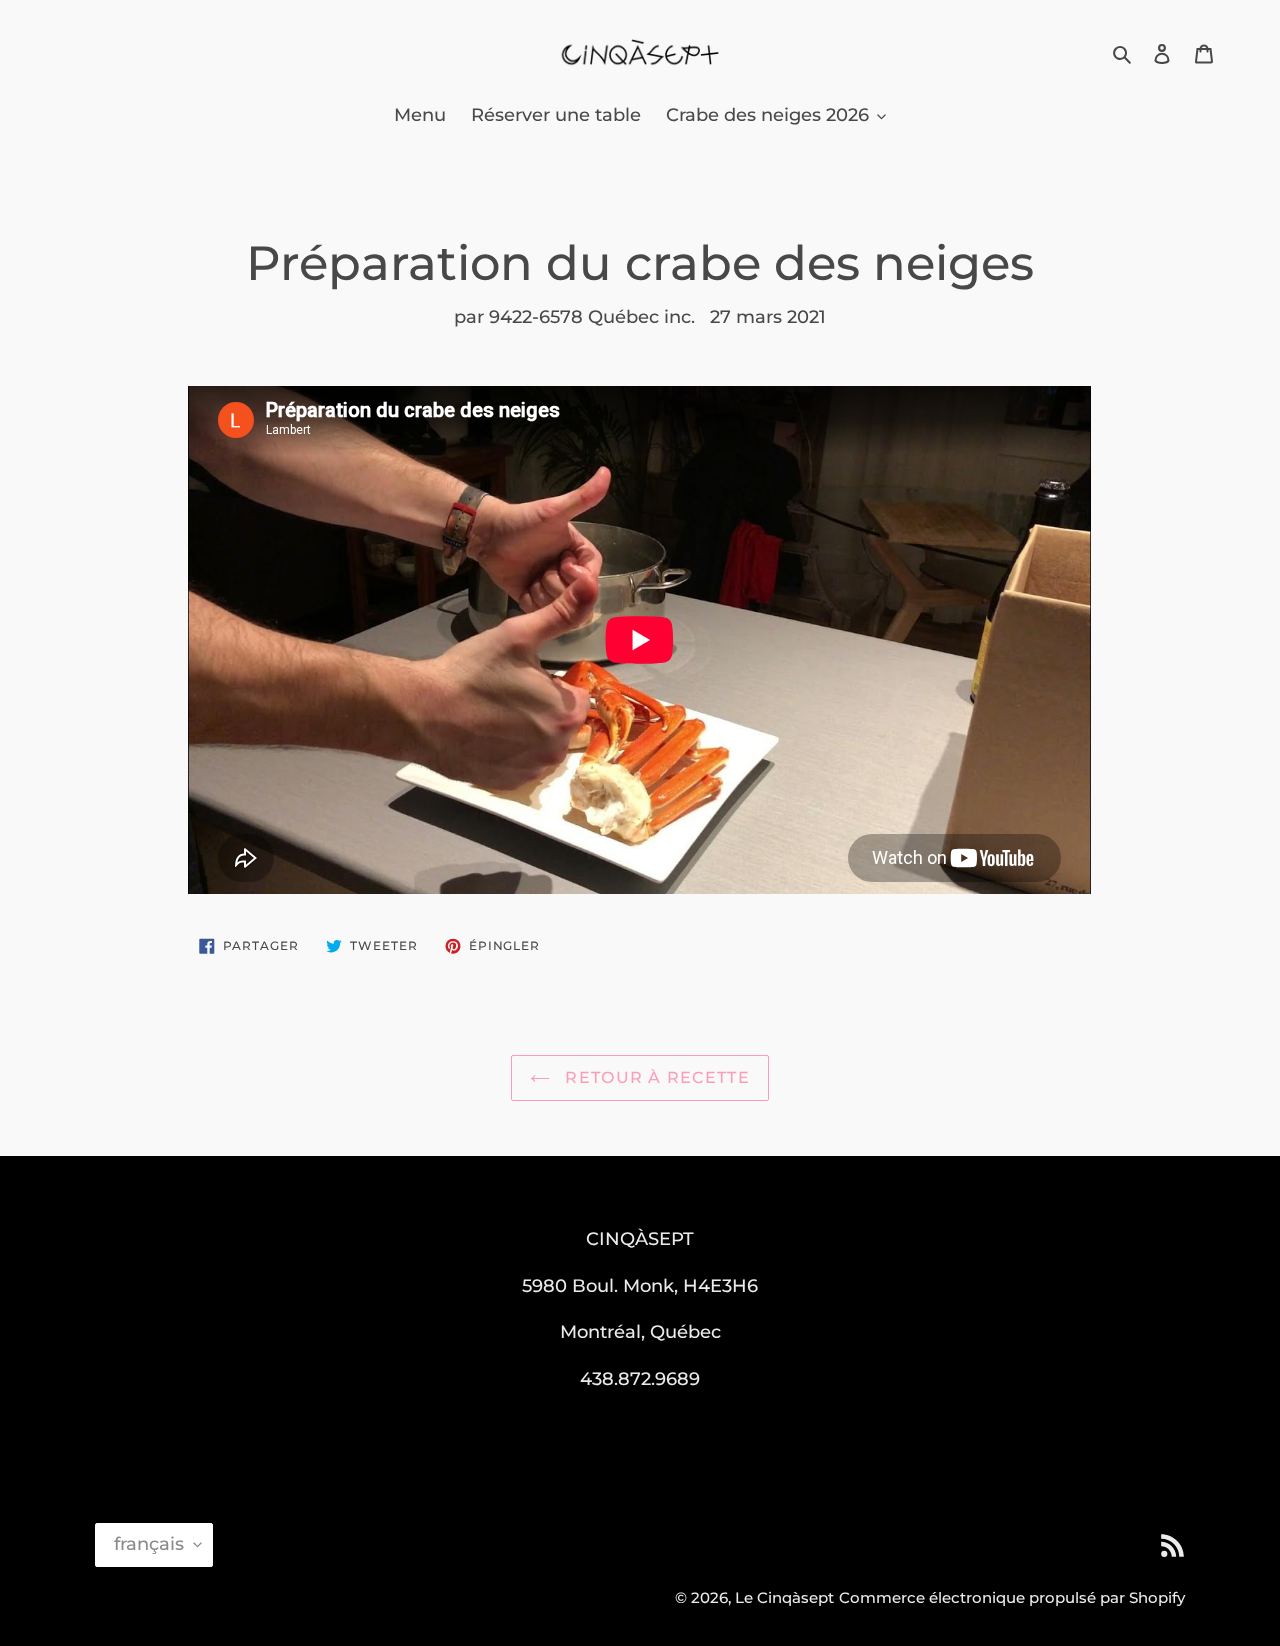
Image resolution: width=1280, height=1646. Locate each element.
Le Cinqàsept (784, 1597)
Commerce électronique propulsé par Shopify (1012, 1597)
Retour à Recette (655, 1077)
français (149, 1544)
